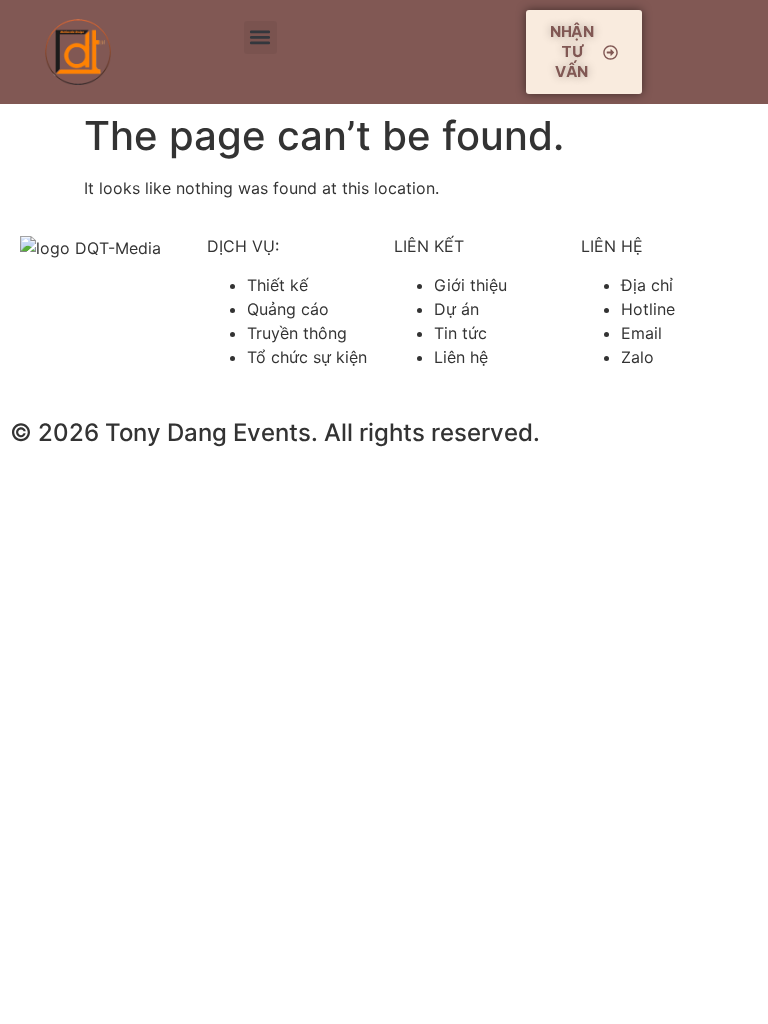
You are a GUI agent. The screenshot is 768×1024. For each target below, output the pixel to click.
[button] (260, 37)
